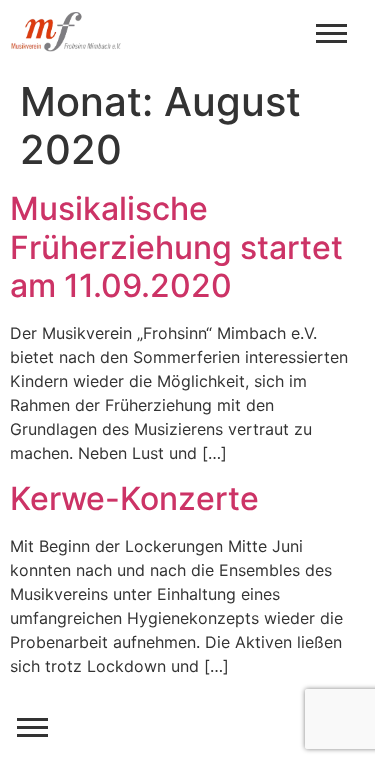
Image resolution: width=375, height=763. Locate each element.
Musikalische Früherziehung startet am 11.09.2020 (176, 247)
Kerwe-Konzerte (134, 498)
